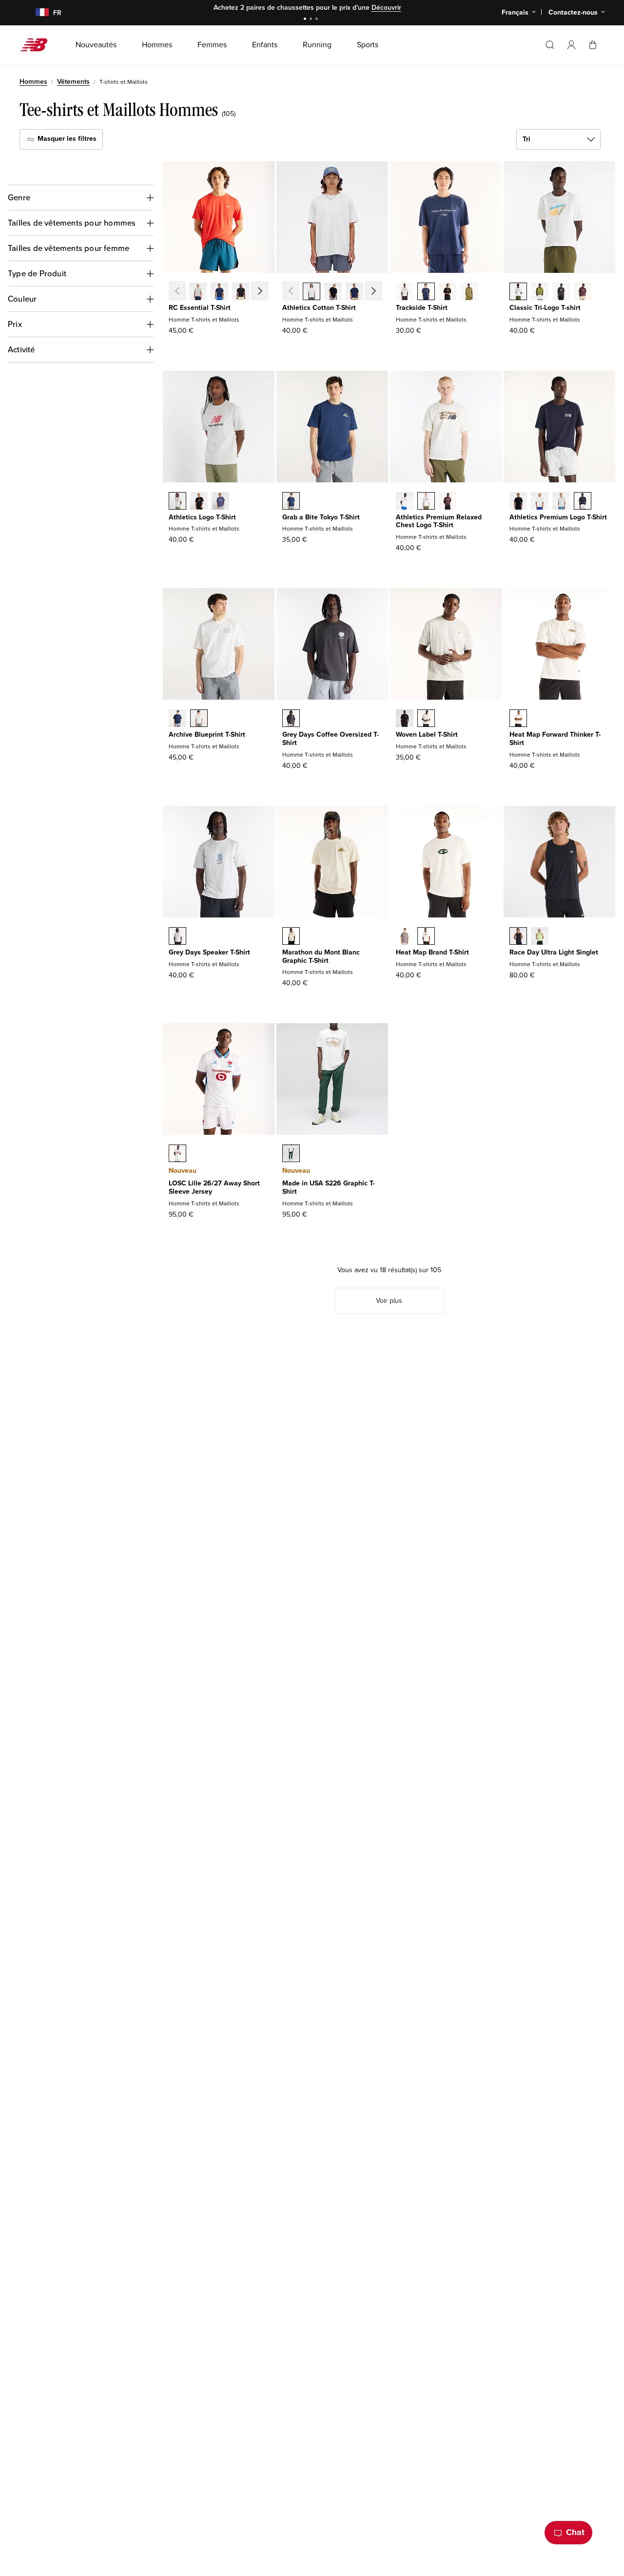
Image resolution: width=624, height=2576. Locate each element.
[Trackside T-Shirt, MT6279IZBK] (448, 292)
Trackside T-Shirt (422, 308)
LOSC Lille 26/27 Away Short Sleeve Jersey (214, 1187)
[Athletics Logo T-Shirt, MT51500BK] (199, 502)
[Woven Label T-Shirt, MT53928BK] (405, 719)
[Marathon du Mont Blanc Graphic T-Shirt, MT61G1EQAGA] (291, 937)
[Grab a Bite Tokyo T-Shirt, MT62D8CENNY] (291, 502)
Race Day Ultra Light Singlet (554, 952)
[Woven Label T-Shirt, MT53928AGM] (426, 719)
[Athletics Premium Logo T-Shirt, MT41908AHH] (561, 502)
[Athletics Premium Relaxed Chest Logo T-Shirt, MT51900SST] (405, 502)
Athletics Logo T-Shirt (202, 517)
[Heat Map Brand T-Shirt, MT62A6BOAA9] (405, 937)
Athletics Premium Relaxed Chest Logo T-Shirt (439, 521)
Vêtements (73, 82)
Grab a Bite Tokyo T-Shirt (321, 517)
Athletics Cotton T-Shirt (319, 308)
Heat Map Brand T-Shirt (432, 952)
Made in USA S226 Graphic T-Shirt (329, 1187)
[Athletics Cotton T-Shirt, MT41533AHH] (312, 292)
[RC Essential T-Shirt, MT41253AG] (198, 292)
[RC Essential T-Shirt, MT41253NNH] (219, 292)
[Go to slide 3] (318, 20)
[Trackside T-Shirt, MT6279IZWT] (405, 292)
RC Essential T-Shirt (200, 308)
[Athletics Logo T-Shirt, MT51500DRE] (220, 502)
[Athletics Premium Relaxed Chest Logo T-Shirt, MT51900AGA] (426, 502)
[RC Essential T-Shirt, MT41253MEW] (262, 292)
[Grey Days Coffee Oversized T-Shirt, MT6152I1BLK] (291, 719)
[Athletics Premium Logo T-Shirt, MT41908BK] (518, 502)
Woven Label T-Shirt (427, 735)
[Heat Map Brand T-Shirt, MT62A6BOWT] (426, 937)
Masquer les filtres (66, 139)
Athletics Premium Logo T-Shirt (558, 517)
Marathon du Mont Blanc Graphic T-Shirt (321, 956)
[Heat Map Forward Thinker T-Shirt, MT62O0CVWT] (518, 719)
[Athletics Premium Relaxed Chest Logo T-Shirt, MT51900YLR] (448, 502)
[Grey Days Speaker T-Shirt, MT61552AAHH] (177, 937)
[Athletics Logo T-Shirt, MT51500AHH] (177, 502)
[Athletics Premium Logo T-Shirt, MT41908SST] (540, 502)
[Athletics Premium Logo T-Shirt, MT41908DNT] (583, 502)
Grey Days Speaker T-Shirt (209, 952)
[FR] (36, 13)
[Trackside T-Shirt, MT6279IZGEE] (469, 292)
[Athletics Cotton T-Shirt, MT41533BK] (333, 292)
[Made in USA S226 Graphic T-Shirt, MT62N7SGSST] (291, 1154)
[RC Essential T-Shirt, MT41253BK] (241, 292)
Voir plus (389, 1301)
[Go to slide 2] (312, 20)
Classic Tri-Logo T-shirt (545, 308)
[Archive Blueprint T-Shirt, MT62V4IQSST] (199, 719)
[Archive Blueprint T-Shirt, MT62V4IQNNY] (177, 719)
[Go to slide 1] (306, 20)
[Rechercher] (550, 45)
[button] (571, 45)
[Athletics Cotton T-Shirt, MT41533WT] (376, 292)
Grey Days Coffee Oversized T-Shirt (331, 739)
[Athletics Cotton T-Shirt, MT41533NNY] (354, 292)
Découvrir (386, 8)
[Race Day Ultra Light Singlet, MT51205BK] (518, 937)
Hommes (33, 82)
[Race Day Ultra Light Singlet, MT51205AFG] (540, 937)
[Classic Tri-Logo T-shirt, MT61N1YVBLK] (561, 292)
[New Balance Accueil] (38, 45)
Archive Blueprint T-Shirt (207, 735)
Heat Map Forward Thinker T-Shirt (555, 739)
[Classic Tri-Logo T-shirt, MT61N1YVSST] (518, 292)
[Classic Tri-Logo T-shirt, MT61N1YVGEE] (540, 292)
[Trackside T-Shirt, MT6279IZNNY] (426, 292)
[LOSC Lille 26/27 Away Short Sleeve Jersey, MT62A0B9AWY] (177, 1154)
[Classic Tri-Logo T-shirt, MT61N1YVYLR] (583, 292)
